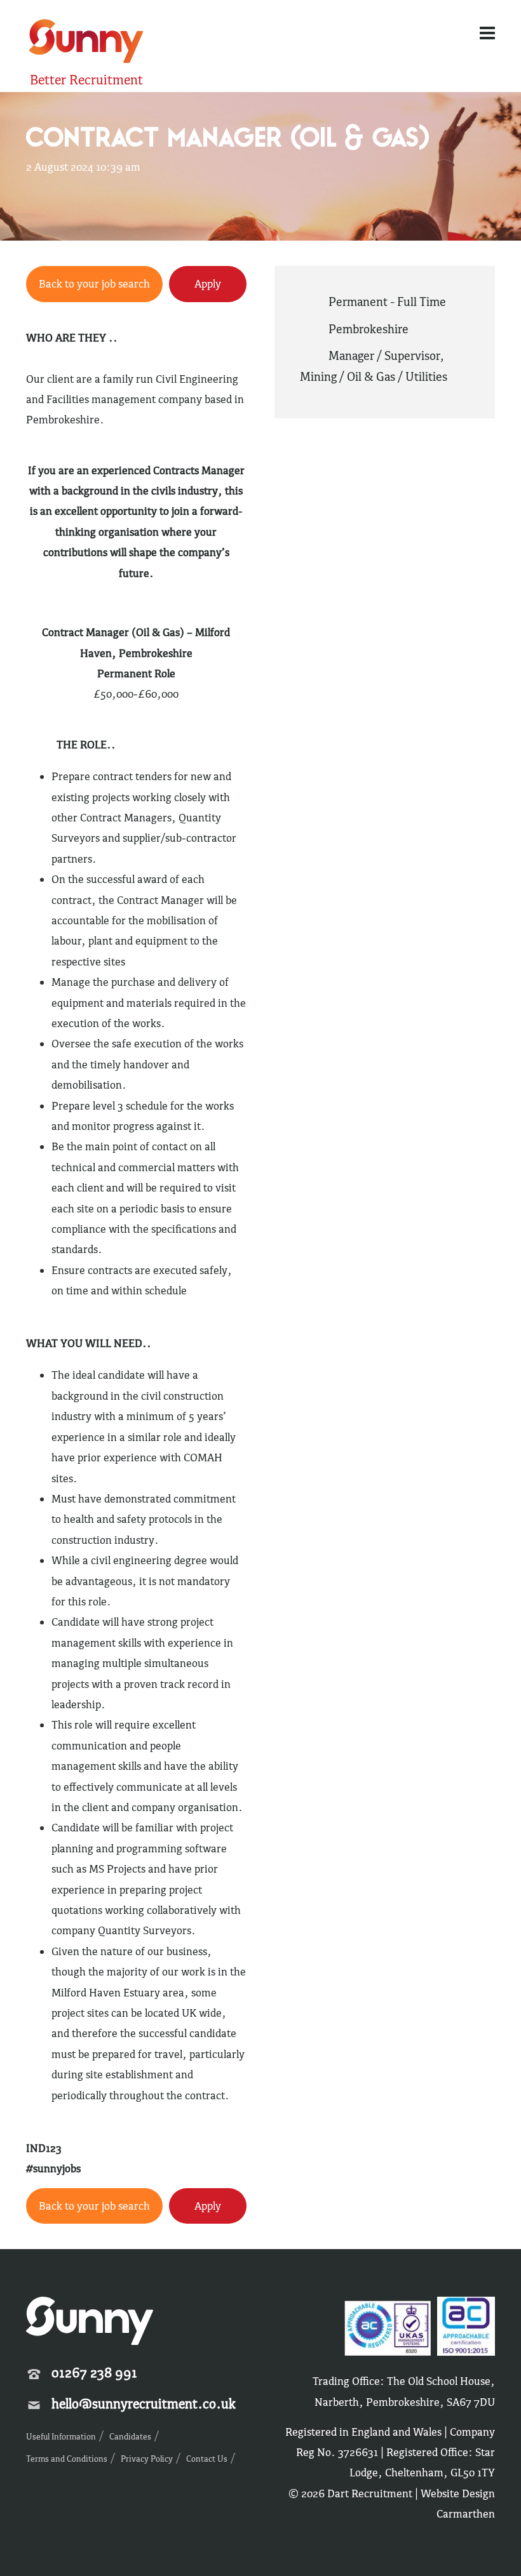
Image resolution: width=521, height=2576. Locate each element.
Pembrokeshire (369, 329)
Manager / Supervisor (384, 355)
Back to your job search (94, 284)
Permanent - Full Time (387, 302)
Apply (208, 284)
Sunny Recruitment (85, 43)
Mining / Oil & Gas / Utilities (374, 376)
